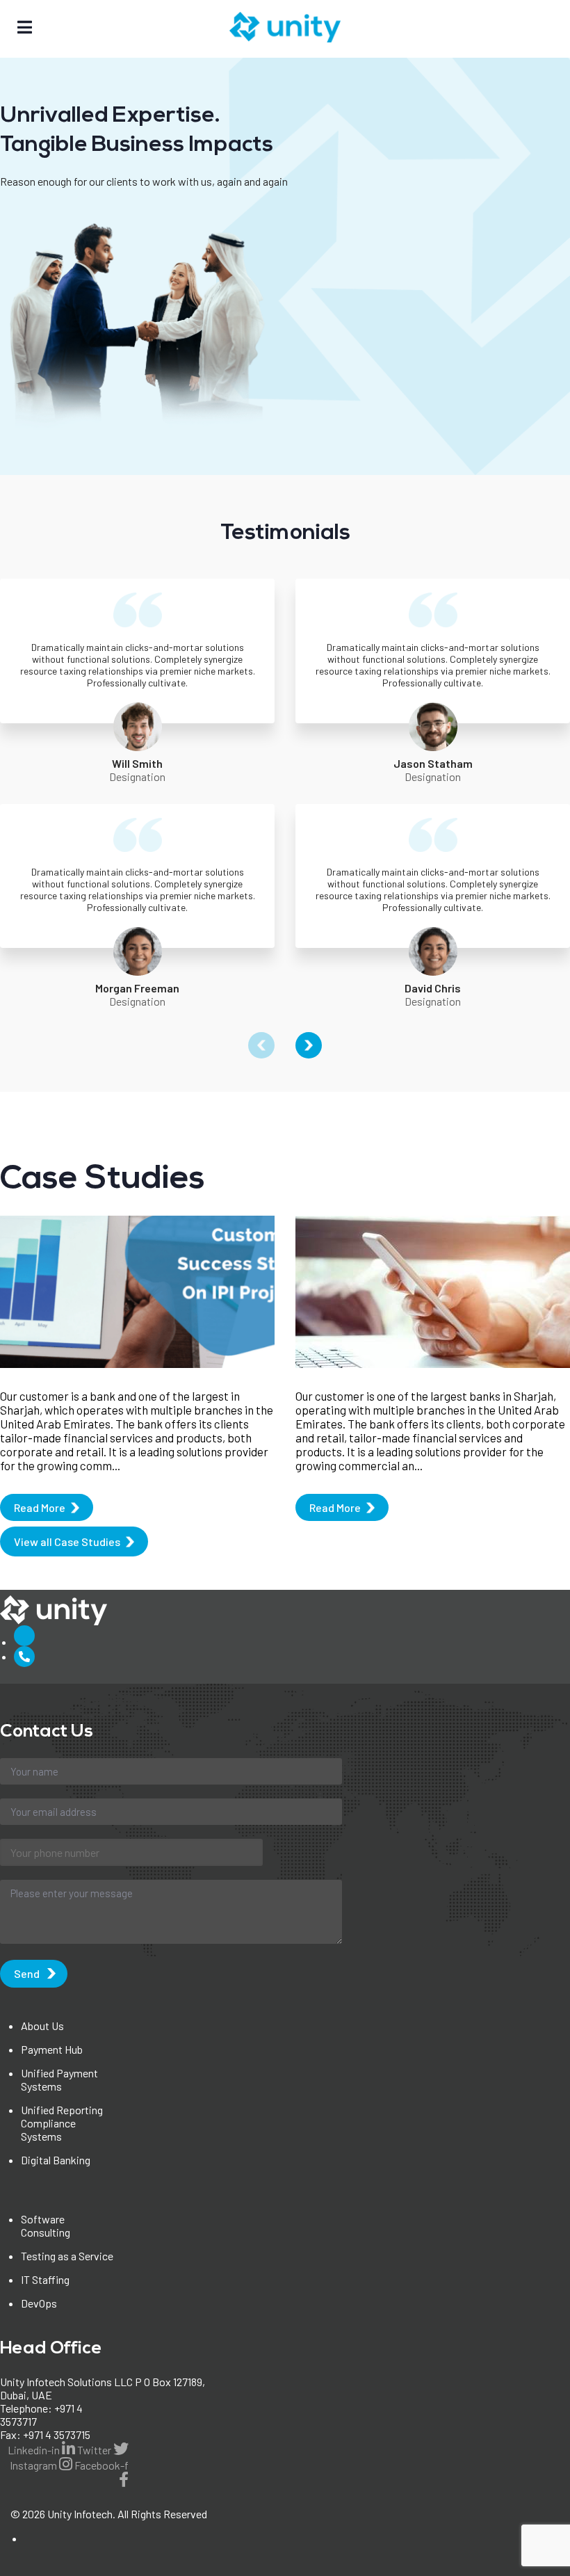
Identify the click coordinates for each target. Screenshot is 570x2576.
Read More (40, 1507)
